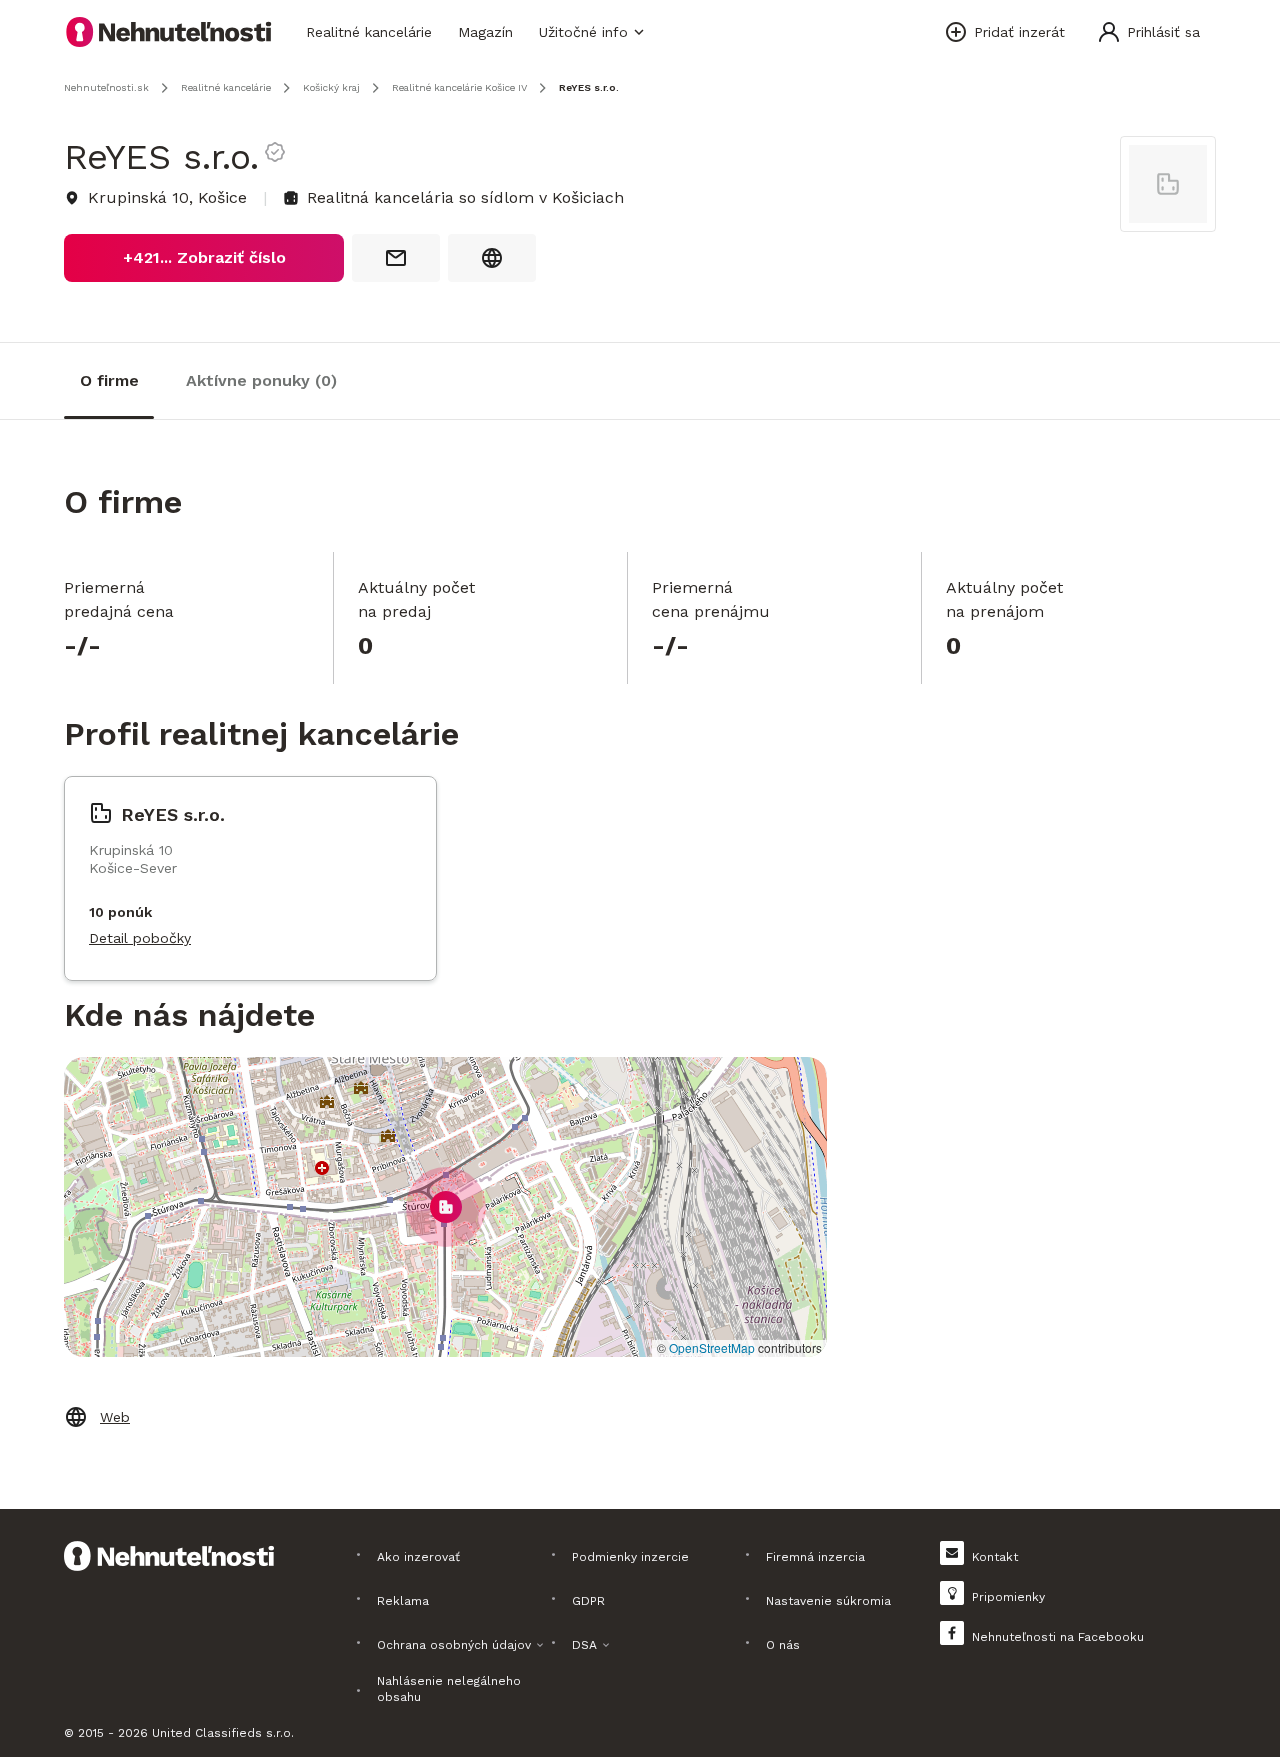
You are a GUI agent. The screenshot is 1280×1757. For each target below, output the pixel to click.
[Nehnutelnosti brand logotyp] (169, 32)
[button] (446, 1207)
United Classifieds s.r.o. (223, 1733)
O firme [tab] (109, 380)
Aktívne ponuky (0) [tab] (261, 380)
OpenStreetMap (712, 1347)
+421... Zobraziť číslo (204, 257)
